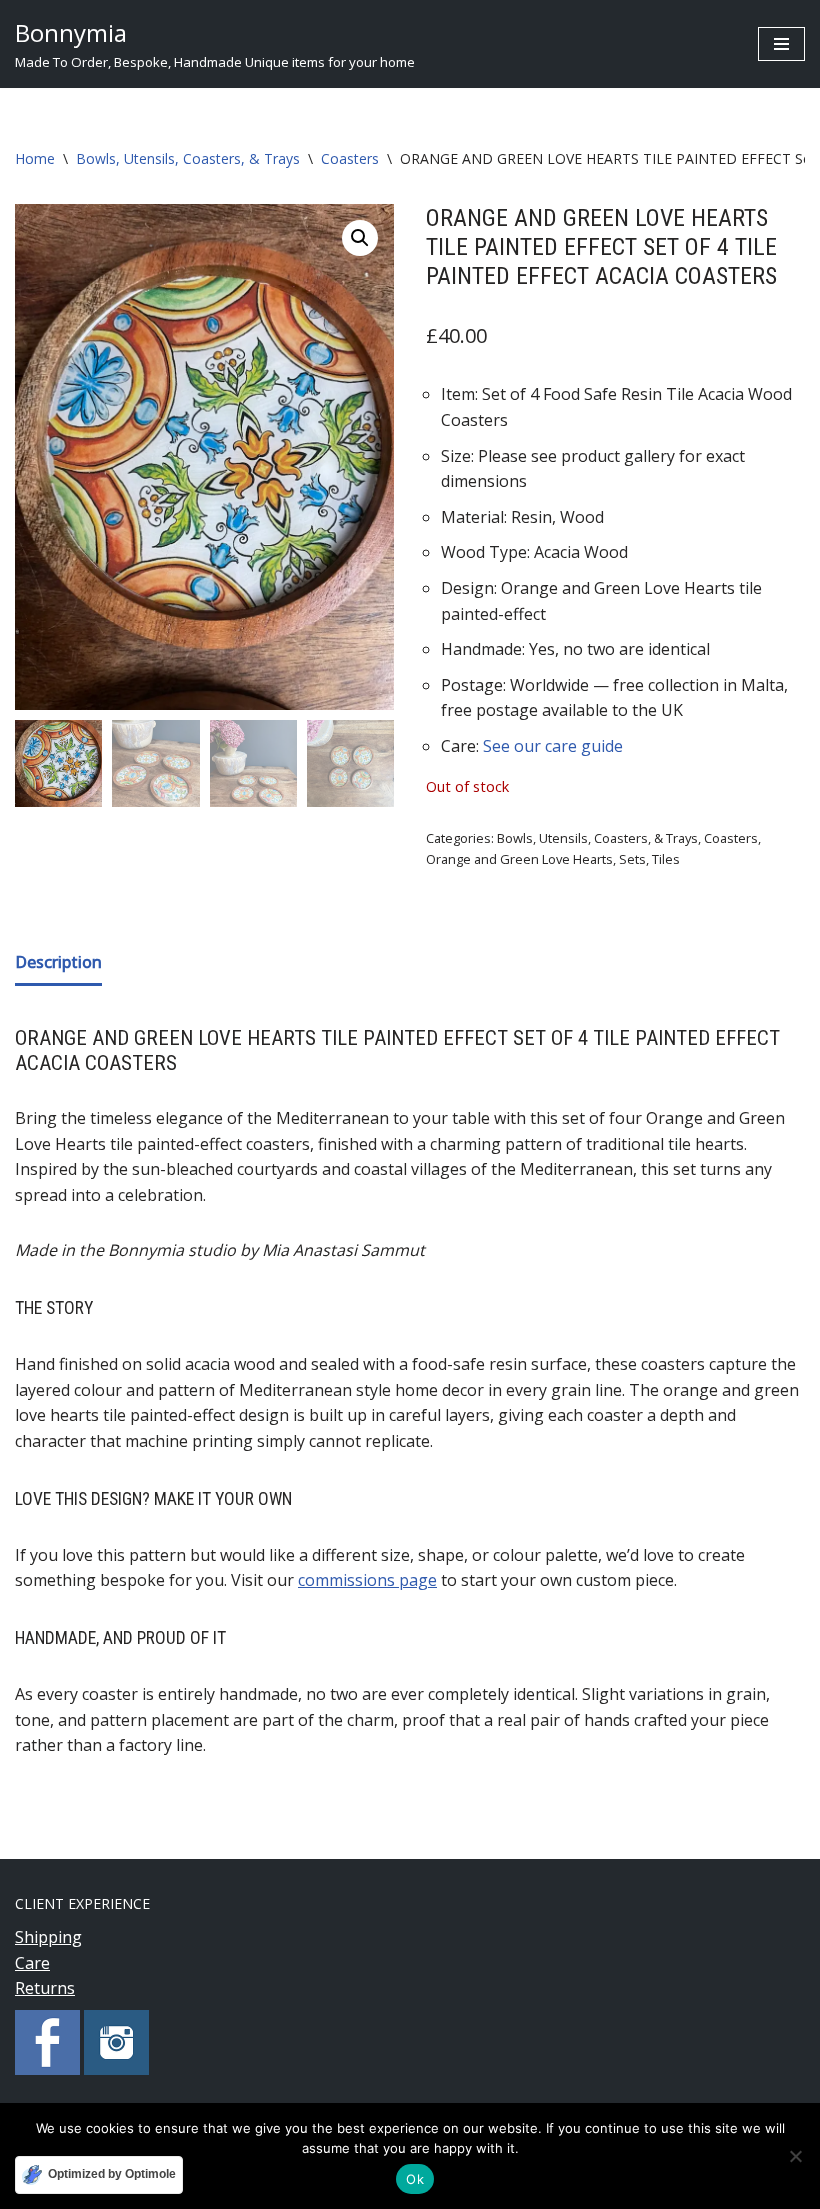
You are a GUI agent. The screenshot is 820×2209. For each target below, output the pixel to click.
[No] (795, 2156)
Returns (45, 1988)
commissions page (367, 1580)
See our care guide (553, 746)
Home (35, 158)
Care (32, 1963)
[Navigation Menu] (781, 44)
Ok (415, 2179)
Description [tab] (58, 962)
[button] (360, 238)
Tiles (666, 859)
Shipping (48, 1937)
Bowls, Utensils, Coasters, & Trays (188, 158)
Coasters (350, 158)
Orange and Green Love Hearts (519, 859)
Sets (632, 859)
